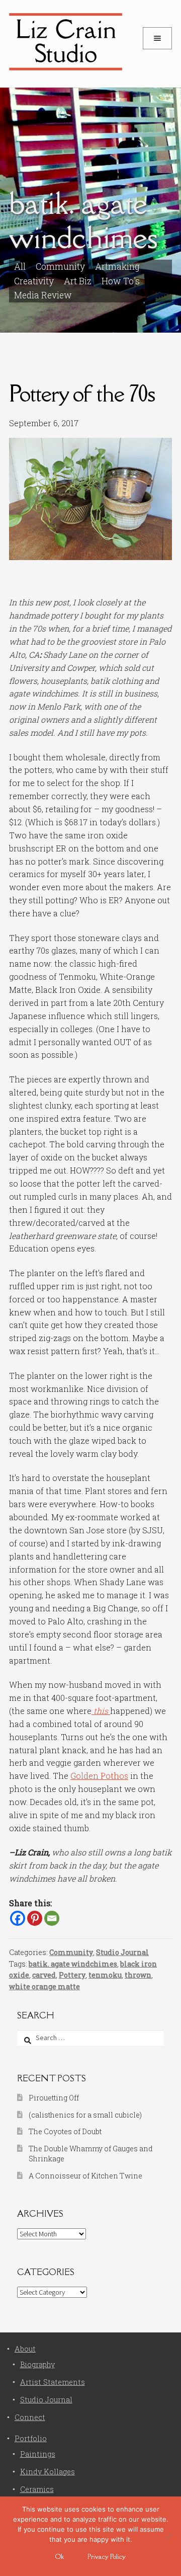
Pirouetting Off (54, 2098)
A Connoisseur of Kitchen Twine (85, 2176)
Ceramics (37, 2489)
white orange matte (44, 1986)
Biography (37, 2364)
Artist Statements (53, 2382)
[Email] (52, 1918)
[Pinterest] (35, 1918)
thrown (138, 1975)
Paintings (38, 2454)
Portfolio (31, 2438)
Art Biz (78, 281)
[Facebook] (18, 1918)
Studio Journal (122, 1952)
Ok (60, 2556)
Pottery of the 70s (82, 393)
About (25, 2349)
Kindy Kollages (48, 2472)
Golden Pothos (99, 1776)
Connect (30, 2417)
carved (44, 1975)
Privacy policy (107, 2556)
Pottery (72, 1975)
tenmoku (105, 1975)
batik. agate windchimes (73, 1964)
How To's (121, 281)
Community (71, 1952)
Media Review (43, 295)
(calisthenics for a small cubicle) (85, 2115)
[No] (168, 2536)
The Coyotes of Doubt (65, 2131)
